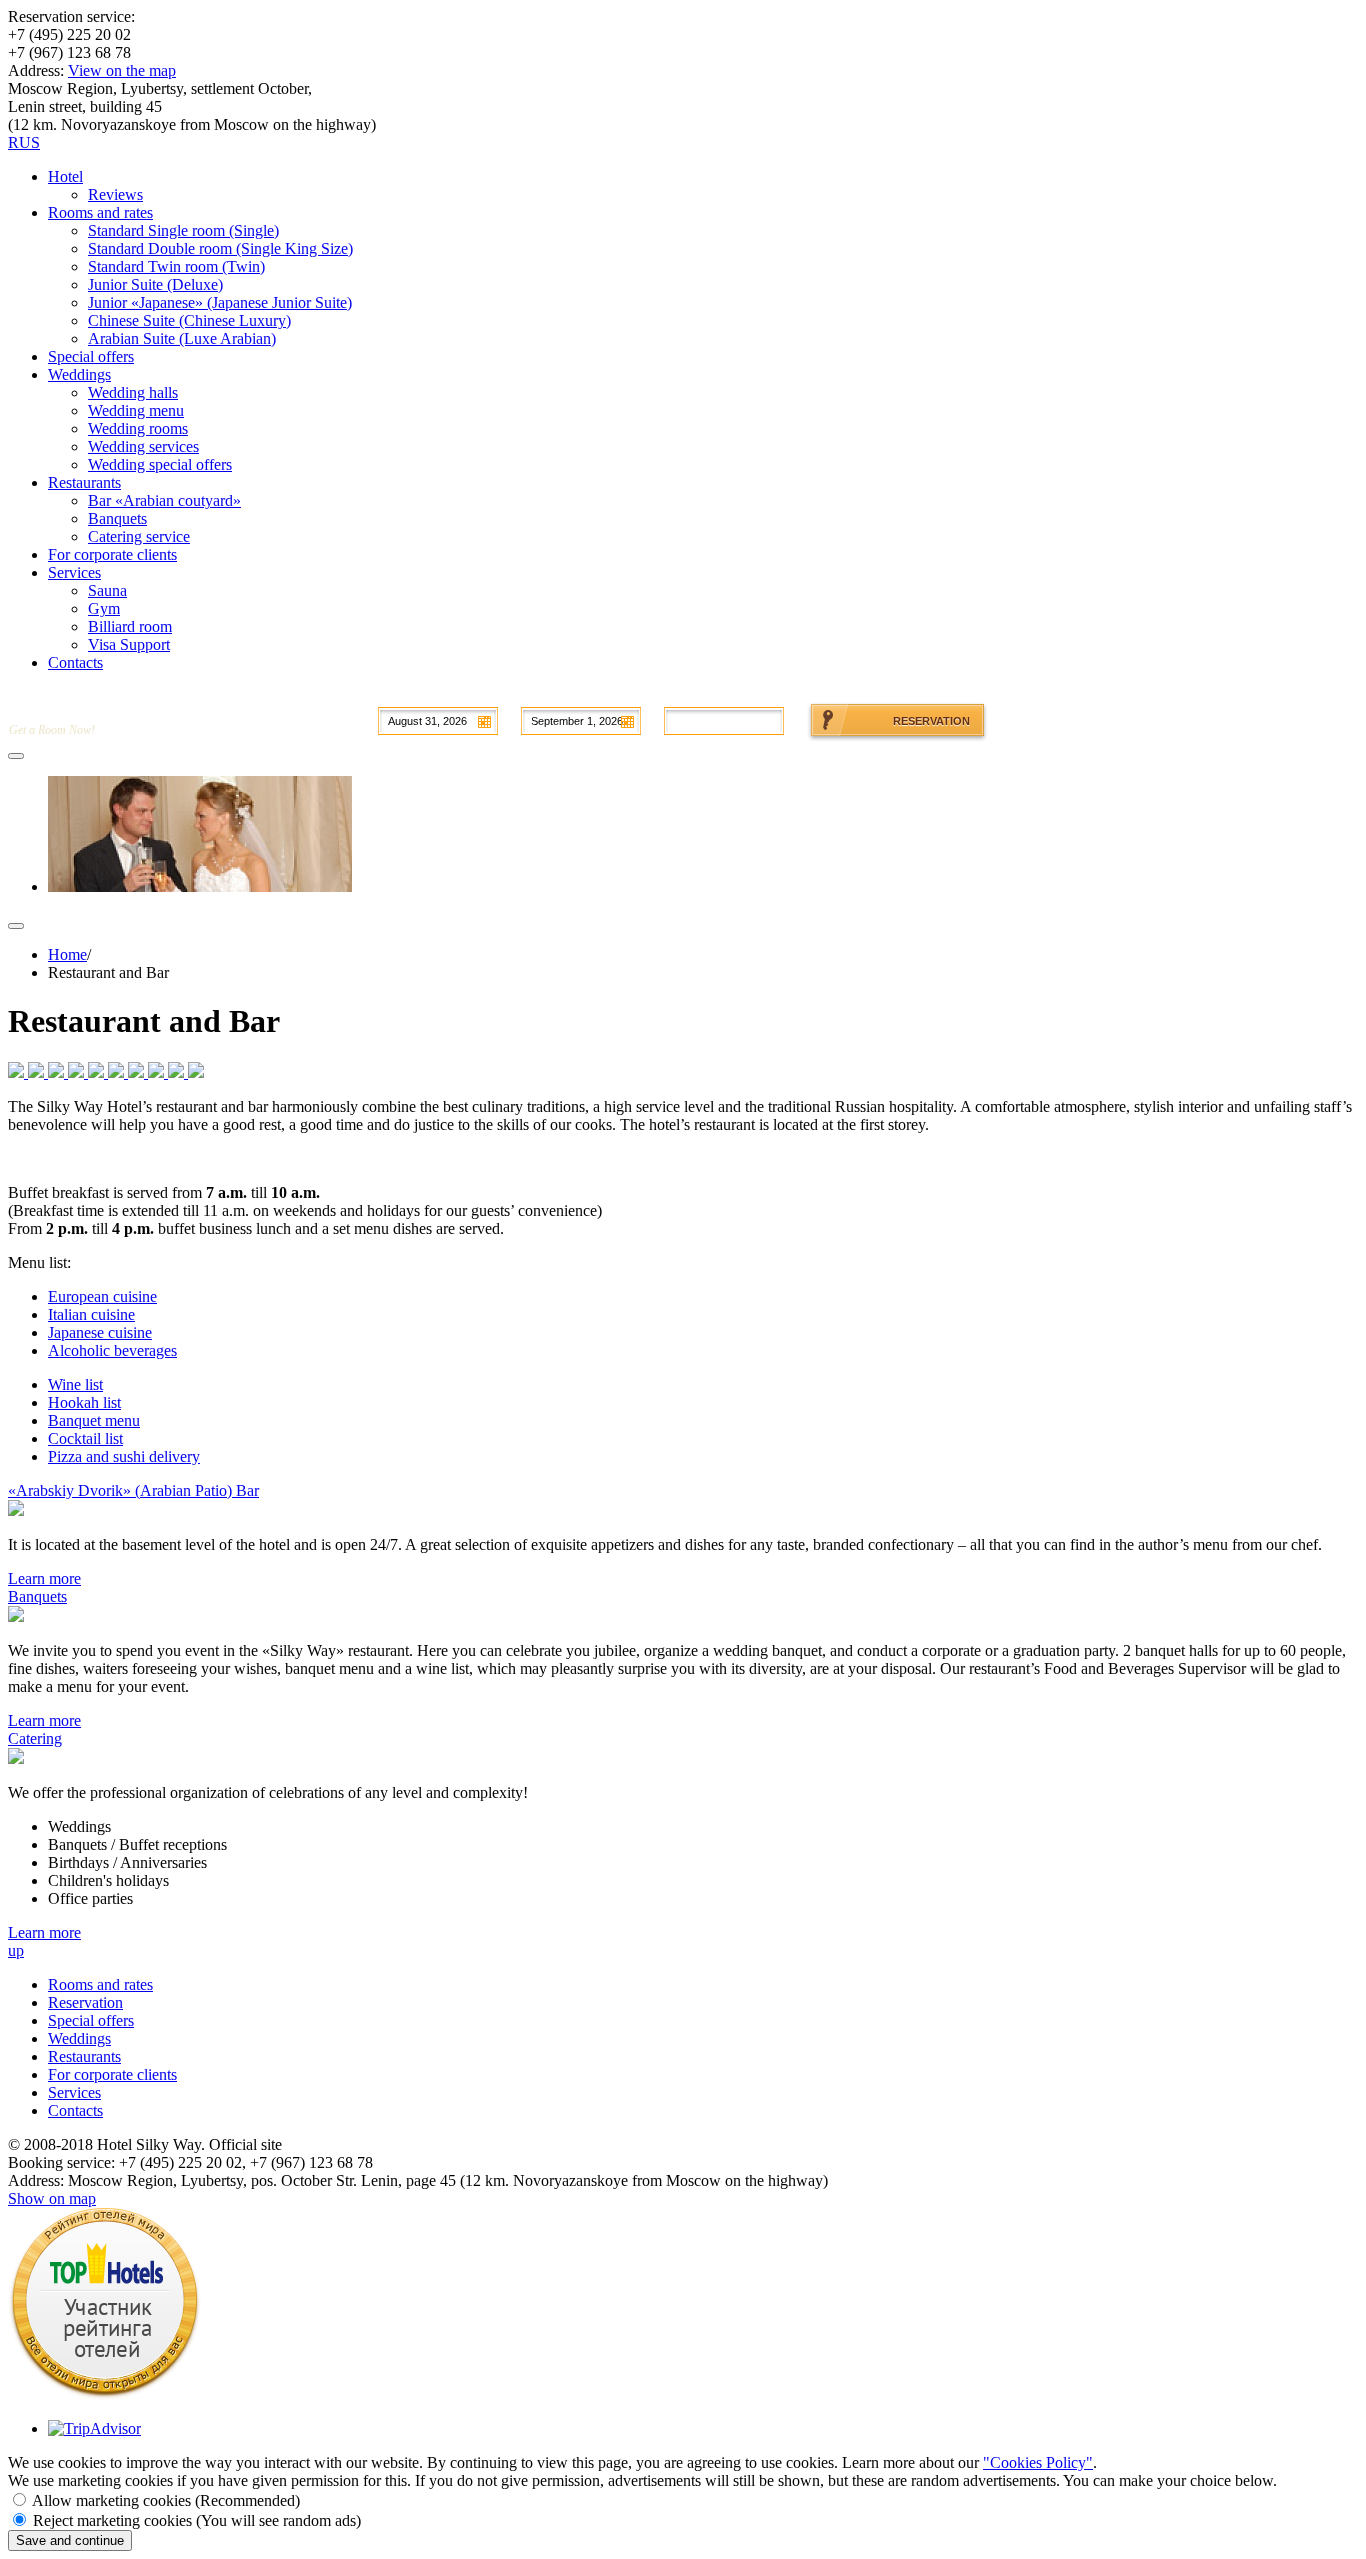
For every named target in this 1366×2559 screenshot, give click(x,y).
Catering (35, 1738)
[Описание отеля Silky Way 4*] (104, 2394)
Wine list (75, 1384)
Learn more (44, 1578)
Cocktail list (85, 1438)
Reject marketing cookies (197, 2520)
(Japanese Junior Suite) (220, 302)
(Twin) (176, 266)
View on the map (122, 70)
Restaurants (84, 2056)
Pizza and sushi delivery (124, 1456)
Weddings (79, 2038)
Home (67, 954)
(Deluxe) (155, 284)
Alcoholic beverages (112, 1350)
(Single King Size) (220, 248)
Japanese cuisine (100, 1332)
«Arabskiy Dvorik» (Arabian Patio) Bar (133, 1490)
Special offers (91, 2020)
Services (74, 2092)
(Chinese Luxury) (189, 320)
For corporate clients (112, 2074)
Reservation (85, 2002)
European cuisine (102, 1296)
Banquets (37, 1596)
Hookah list (84, 1402)
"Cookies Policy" (1038, 2462)
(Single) (183, 230)
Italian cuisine (91, 1314)
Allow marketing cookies (166, 2500)
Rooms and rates (100, 1984)
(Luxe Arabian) (182, 338)
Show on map (52, 2198)
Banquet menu (94, 1420)
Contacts (75, 2110)
